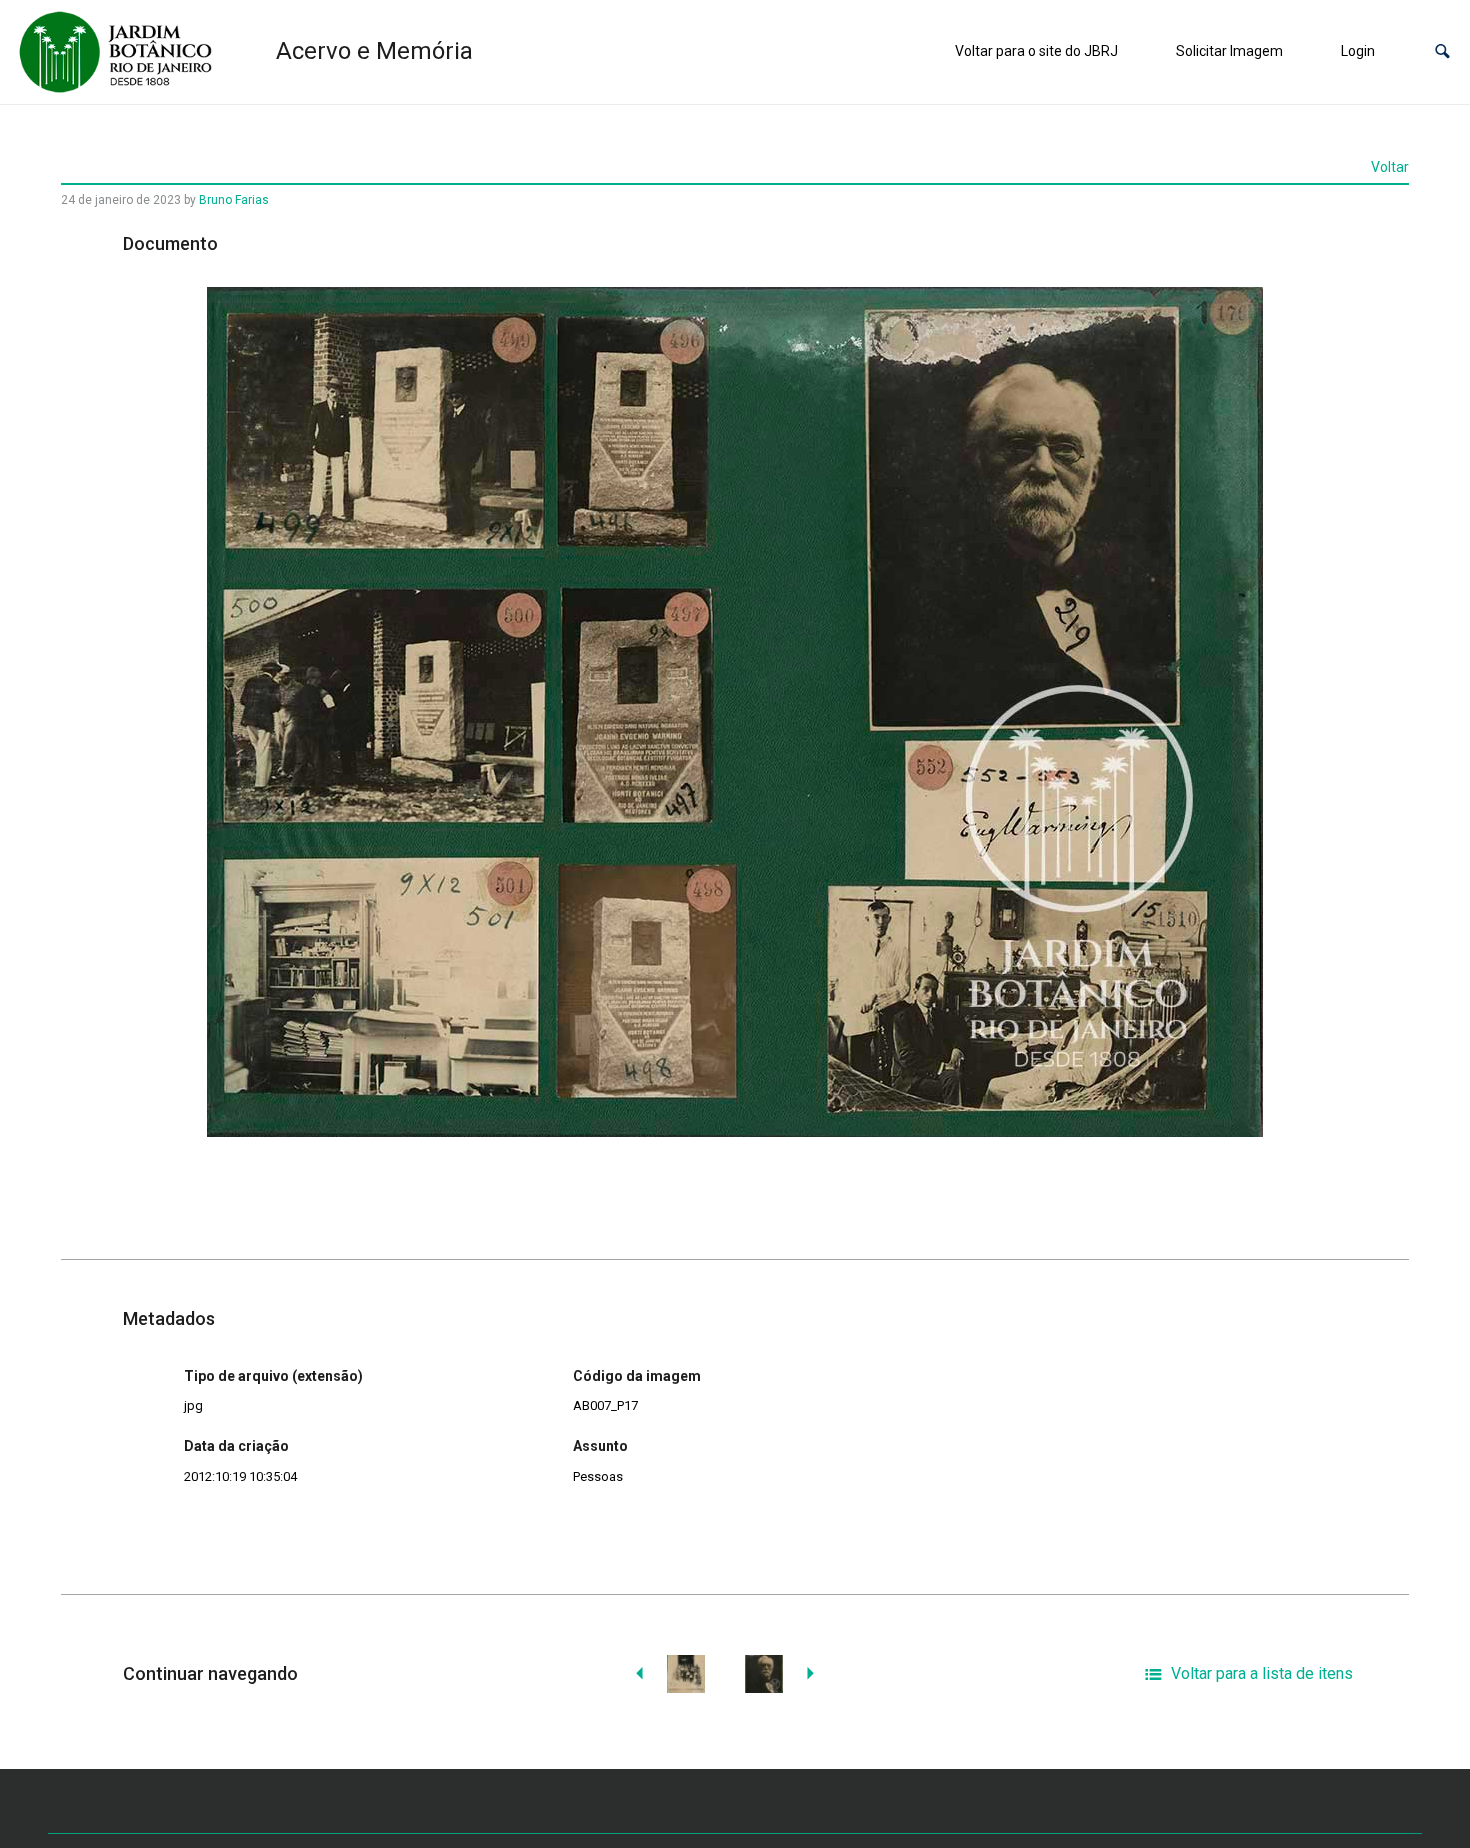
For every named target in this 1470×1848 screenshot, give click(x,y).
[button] (1442, 51)
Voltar (1390, 167)
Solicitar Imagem (1229, 51)
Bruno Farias (234, 200)
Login (1358, 51)
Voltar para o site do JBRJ (1036, 51)
